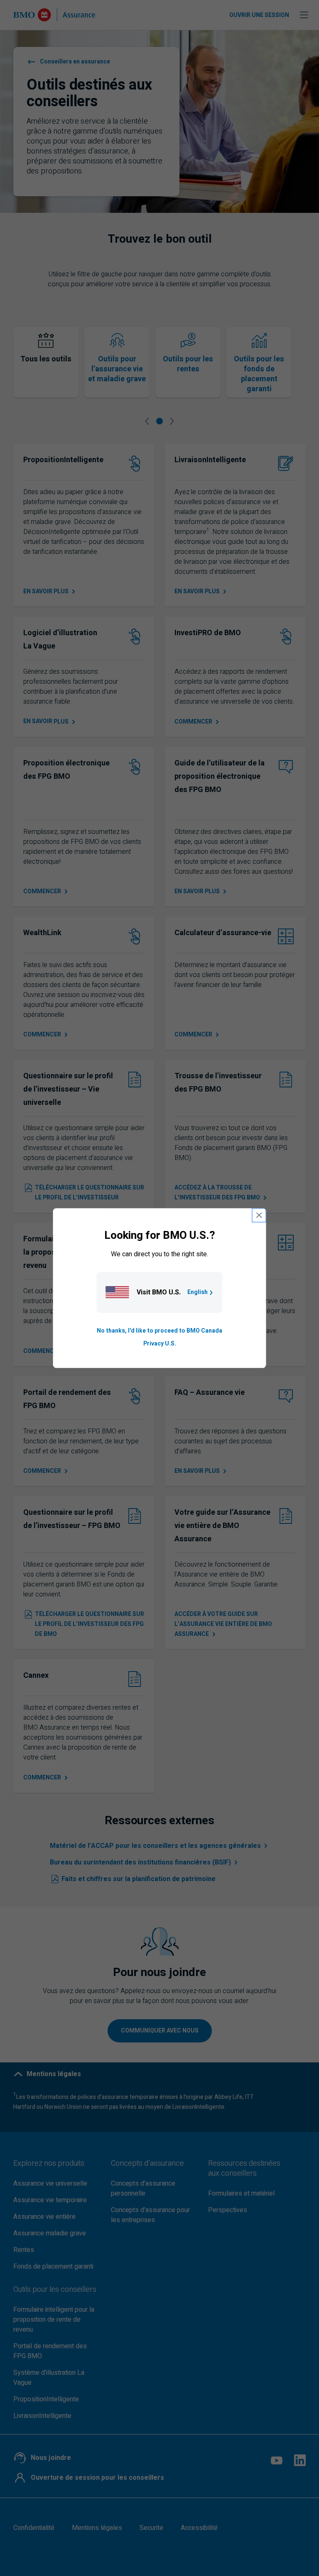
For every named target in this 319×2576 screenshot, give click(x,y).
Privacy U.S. (160, 1344)
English (198, 1293)
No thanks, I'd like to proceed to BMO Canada (159, 1331)
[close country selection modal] (259, 1215)
